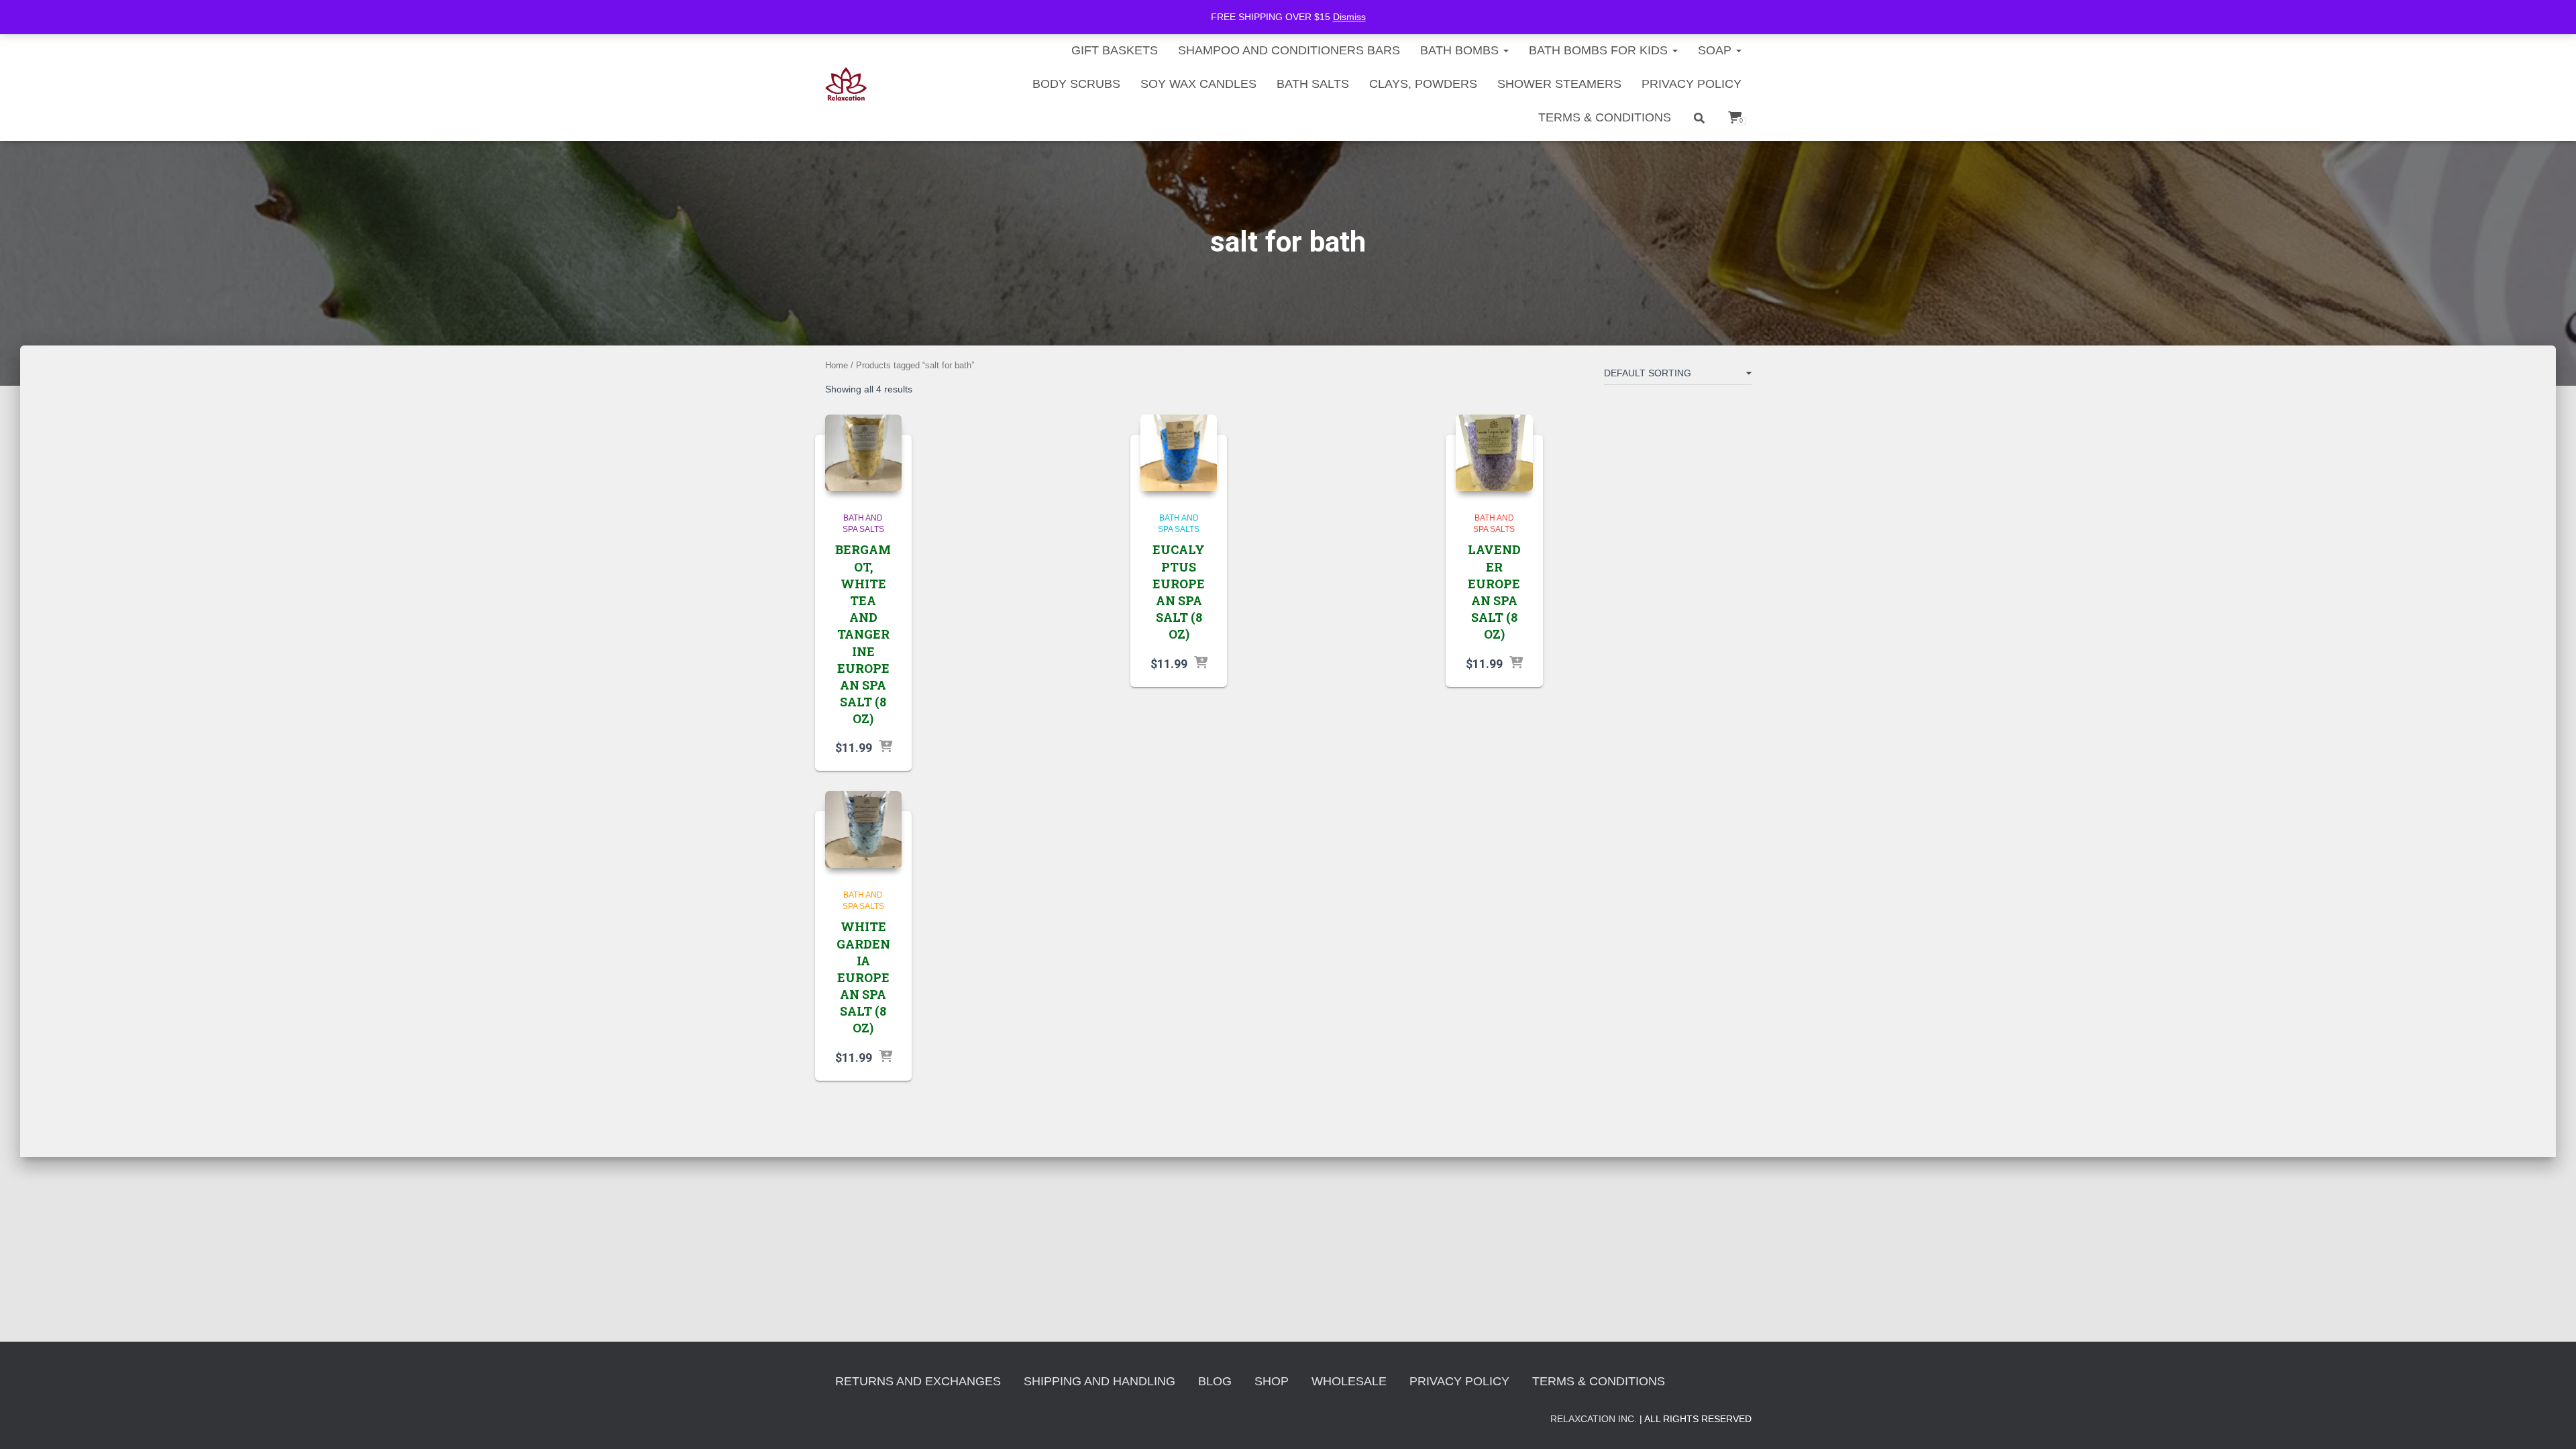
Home (837, 365)
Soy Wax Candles (1198, 84)
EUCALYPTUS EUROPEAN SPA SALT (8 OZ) (1179, 592)
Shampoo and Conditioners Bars (1289, 50)
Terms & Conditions (1605, 117)
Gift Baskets (1115, 50)
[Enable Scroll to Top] (2550, 1422)
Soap (1716, 50)
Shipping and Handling (1099, 1381)
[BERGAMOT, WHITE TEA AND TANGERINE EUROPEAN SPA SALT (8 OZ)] (864, 453)
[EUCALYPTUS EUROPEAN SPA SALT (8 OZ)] (1179, 453)
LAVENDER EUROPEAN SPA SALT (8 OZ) (1494, 592)
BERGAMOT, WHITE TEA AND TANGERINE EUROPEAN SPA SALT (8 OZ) (863, 634)
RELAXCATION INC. (1594, 1419)
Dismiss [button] (1349, 17)
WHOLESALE (1349, 1381)
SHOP (1272, 1381)
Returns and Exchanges (918, 1381)
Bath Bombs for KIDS (1600, 50)
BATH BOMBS (1461, 50)
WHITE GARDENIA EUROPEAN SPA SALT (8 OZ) (863, 977)
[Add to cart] (885, 747)
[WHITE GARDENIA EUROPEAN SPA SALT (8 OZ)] (864, 829)
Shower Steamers (1559, 84)
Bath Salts (1313, 84)
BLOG (1215, 1381)
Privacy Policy (1692, 84)
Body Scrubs (1076, 84)
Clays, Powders (1423, 84)
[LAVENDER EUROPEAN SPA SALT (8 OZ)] (1494, 453)
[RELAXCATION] (846, 84)
